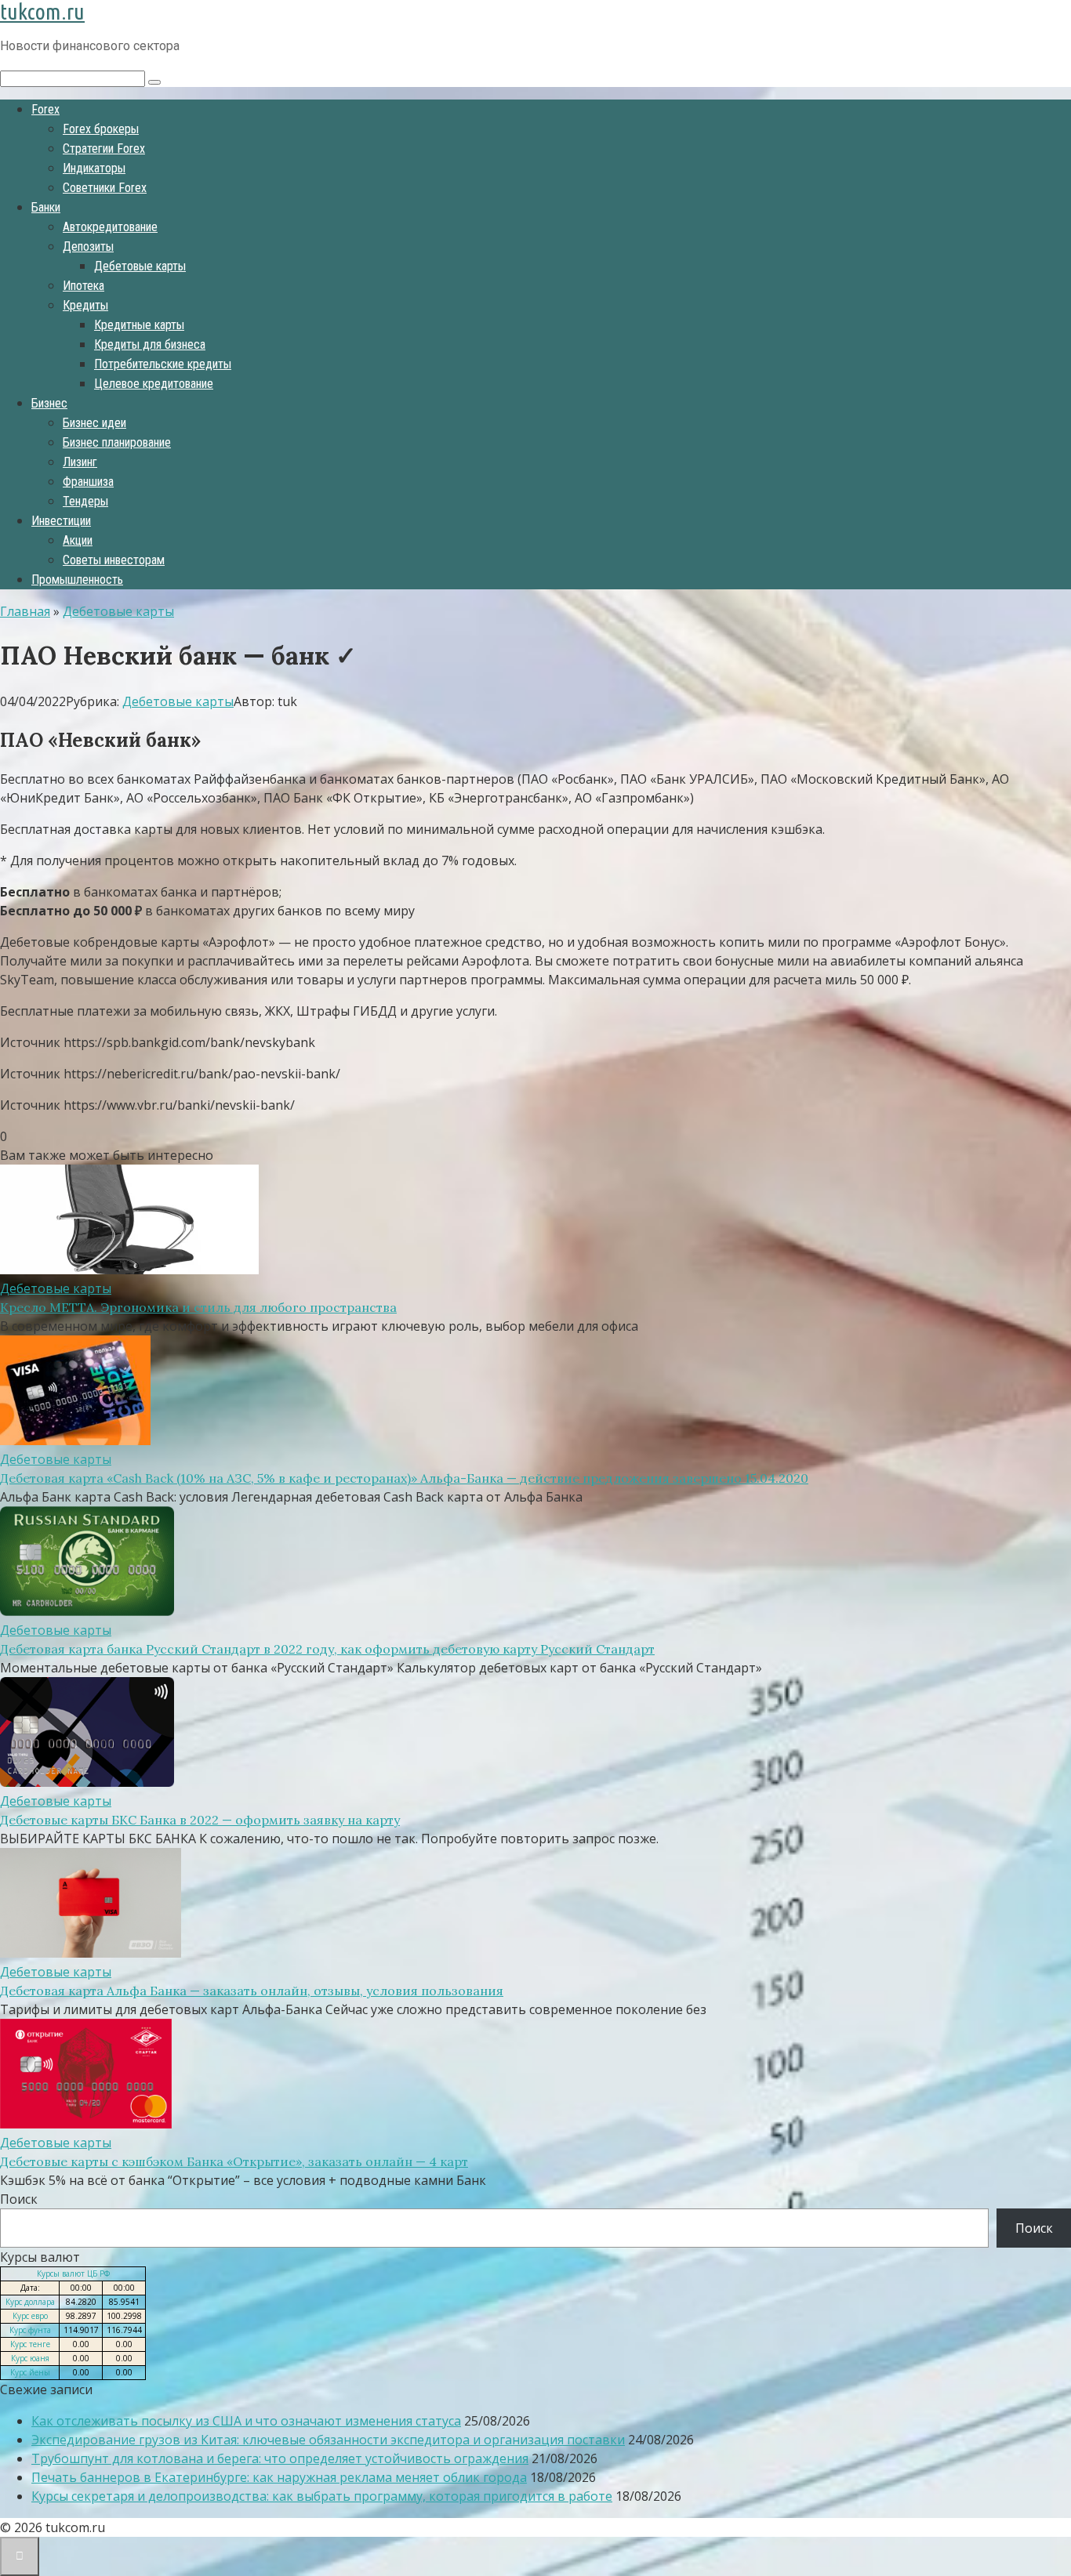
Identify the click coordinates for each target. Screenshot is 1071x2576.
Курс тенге (30, 2344)
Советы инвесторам (114, 560)
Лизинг (80, 462)
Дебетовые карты (140, 266)
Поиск (19, 2199)
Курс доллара (30, 2302)
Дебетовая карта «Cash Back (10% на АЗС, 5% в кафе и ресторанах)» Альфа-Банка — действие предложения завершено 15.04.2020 (404, 1478)
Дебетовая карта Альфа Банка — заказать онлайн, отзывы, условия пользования (252, 1991)
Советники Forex (105, 188)
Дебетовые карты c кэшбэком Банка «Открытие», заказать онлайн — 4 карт (234, 2161)
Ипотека (84, 286)
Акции (78, 540)
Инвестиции (61, 521)
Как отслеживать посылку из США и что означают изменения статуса (246, 2421)
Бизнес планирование (117, 442)
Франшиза (88, 482)
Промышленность (77, 580)
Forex (45, 109)
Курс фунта (30, 2330)
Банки (46, 207)
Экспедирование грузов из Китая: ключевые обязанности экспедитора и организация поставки (328, 2440)
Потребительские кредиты (163, 364)
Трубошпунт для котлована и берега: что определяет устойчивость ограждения (280, 2458)
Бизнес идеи (94, 423)
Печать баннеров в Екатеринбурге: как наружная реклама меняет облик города (279, 2477)
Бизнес (49, 403)
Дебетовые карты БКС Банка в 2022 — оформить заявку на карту (200, 1820)
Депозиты (88, 246)
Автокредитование (110, 227)
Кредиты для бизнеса (150, 344)
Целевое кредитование (154, 384)
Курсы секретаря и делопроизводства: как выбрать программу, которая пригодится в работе (322, 2496)
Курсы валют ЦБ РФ (73, 2273)
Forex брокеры (101, 129)
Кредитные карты (139, 325)
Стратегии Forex (104, 149)
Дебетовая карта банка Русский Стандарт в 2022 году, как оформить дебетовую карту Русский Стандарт (327, 1649)
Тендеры (85, 501)
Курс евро (30, 2316)
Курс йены (30, 2372)
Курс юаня (30, 2358)
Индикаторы (94, 168)
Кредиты (85, 305)
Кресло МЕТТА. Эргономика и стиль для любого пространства (198, 1307)
